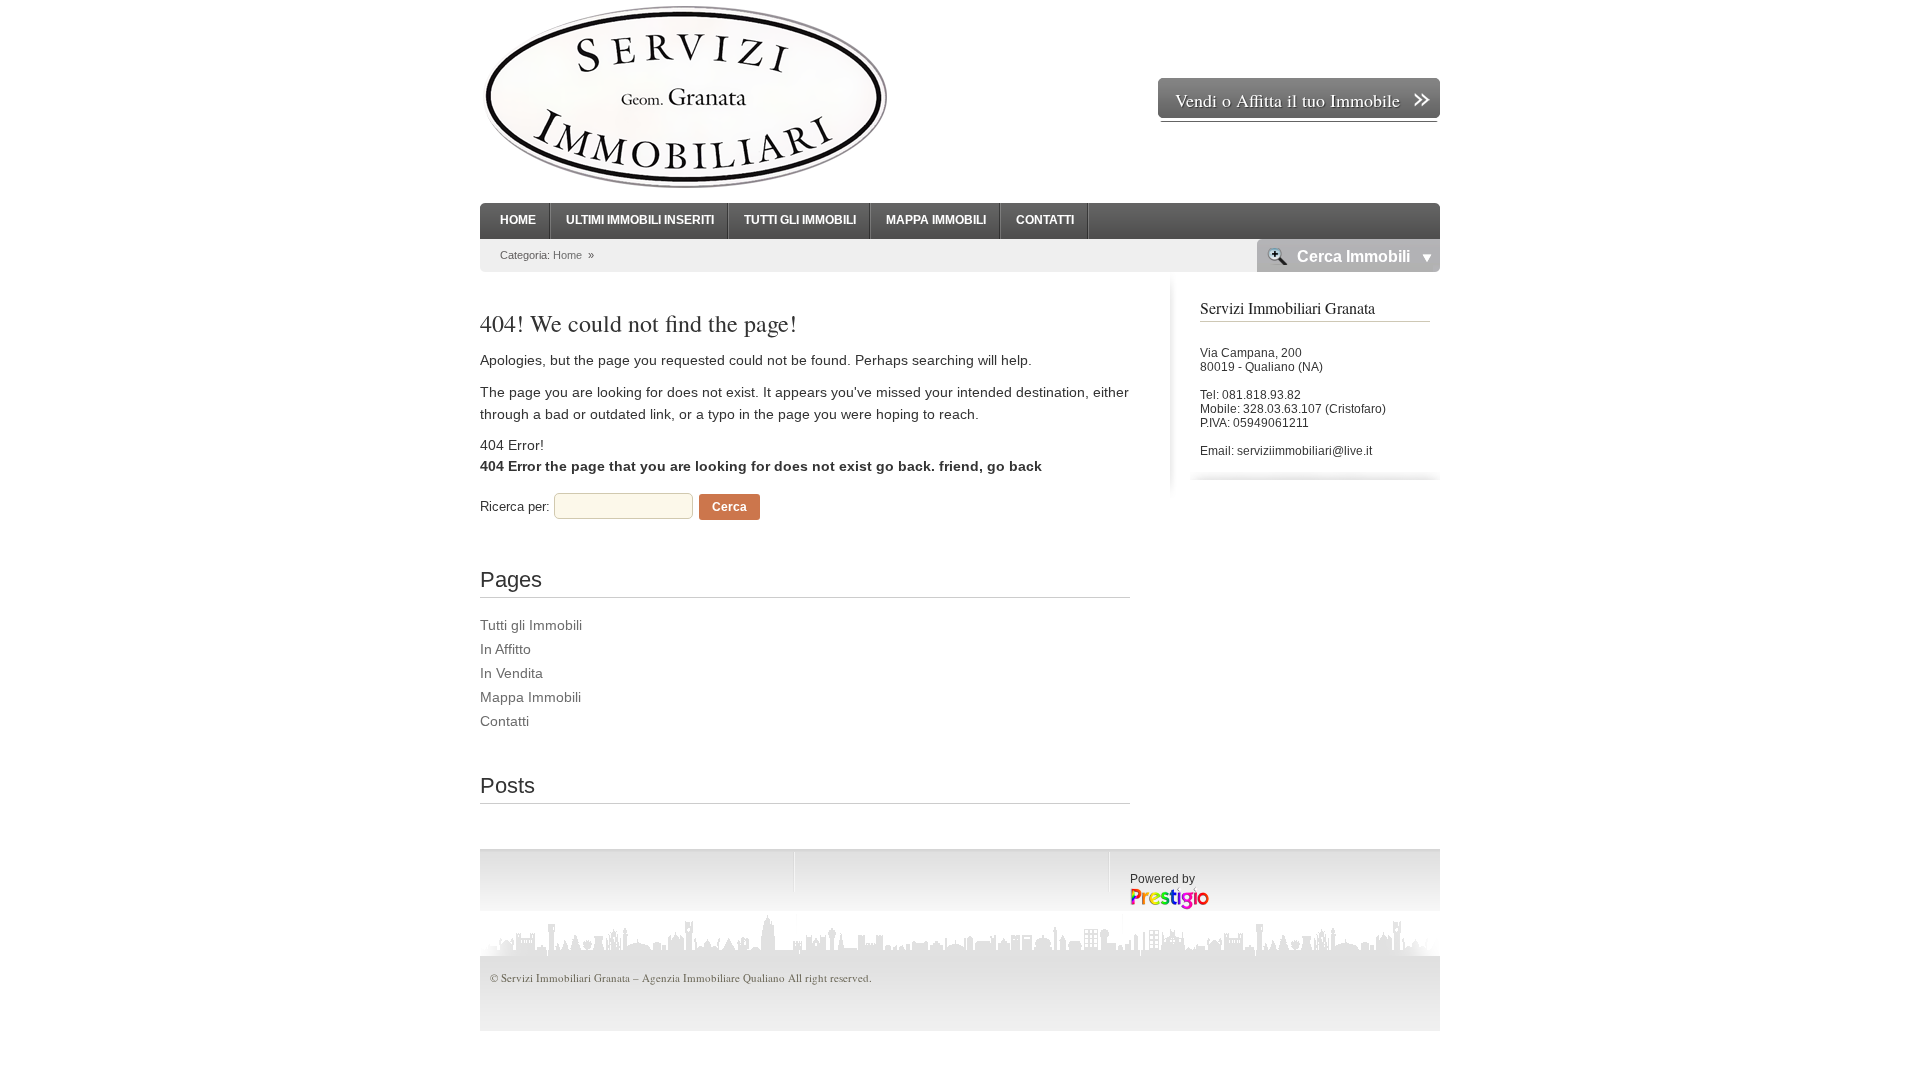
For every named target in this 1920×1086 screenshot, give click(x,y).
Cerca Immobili (1353, 256)
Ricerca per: (515, 506)
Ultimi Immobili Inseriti (640, 220)
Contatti (1045, 220)
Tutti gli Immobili (800, 220)
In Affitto (505, 649)
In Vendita (511, 673)
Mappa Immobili (936, 220)
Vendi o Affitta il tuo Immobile (1287, 100)
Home (518, 220)
